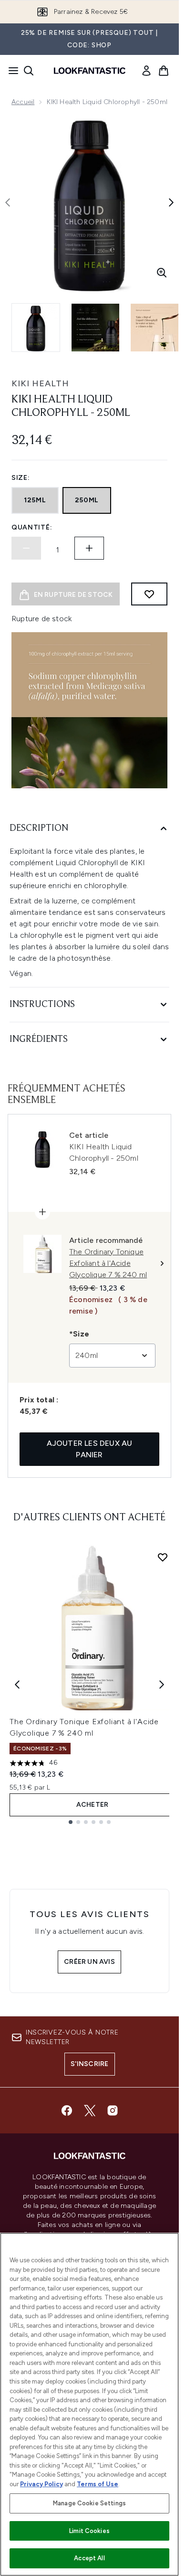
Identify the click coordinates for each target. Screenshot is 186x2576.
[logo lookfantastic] (90, 71)
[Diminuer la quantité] (26, 548)
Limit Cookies (89, 2531)
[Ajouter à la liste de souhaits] (149, 594)
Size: (21, 478)
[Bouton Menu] (10, 71)
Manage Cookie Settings (89, 2503)
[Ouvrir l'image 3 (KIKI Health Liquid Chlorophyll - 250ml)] (155, 328)
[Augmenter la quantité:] (89, 548)
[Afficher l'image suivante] (171, 202)
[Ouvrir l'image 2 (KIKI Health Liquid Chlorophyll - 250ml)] (95, 328)
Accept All (89, 2558)
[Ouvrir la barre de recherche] (29, 71)
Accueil (23, 102)
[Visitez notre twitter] (90, 2110)
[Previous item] (17, 1685)
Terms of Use (98, 2484)
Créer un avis (89, 1962)
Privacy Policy (41, 2484)
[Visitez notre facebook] (67, 2110)
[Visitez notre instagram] (113, 2110)
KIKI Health (40, 383)
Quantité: (32, 527)
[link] (146, 71)
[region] (89, 2404)
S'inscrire (90, 2064)
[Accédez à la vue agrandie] (162, 273)
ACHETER (92, 1805)
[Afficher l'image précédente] (8, 202)
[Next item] (162, 1685)
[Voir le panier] (164, 71)
